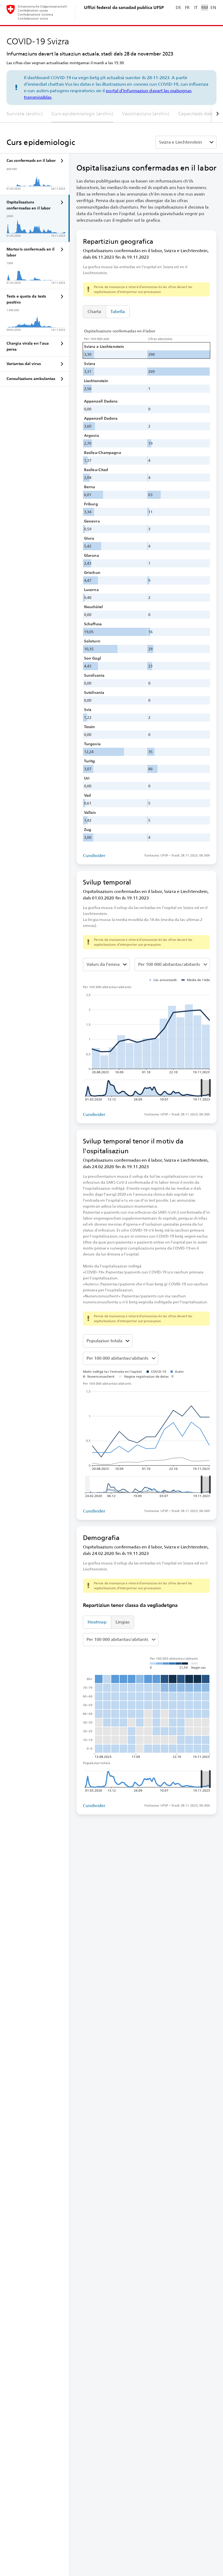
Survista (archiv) (25, 114)
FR (187, 7)
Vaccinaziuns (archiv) (145, 114)
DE (178, 7)
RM (205, 7)
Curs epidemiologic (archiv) (82, 114)
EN (213, 7)
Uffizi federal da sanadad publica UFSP (124, 7)
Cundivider (94, 856)
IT (196, 7)
